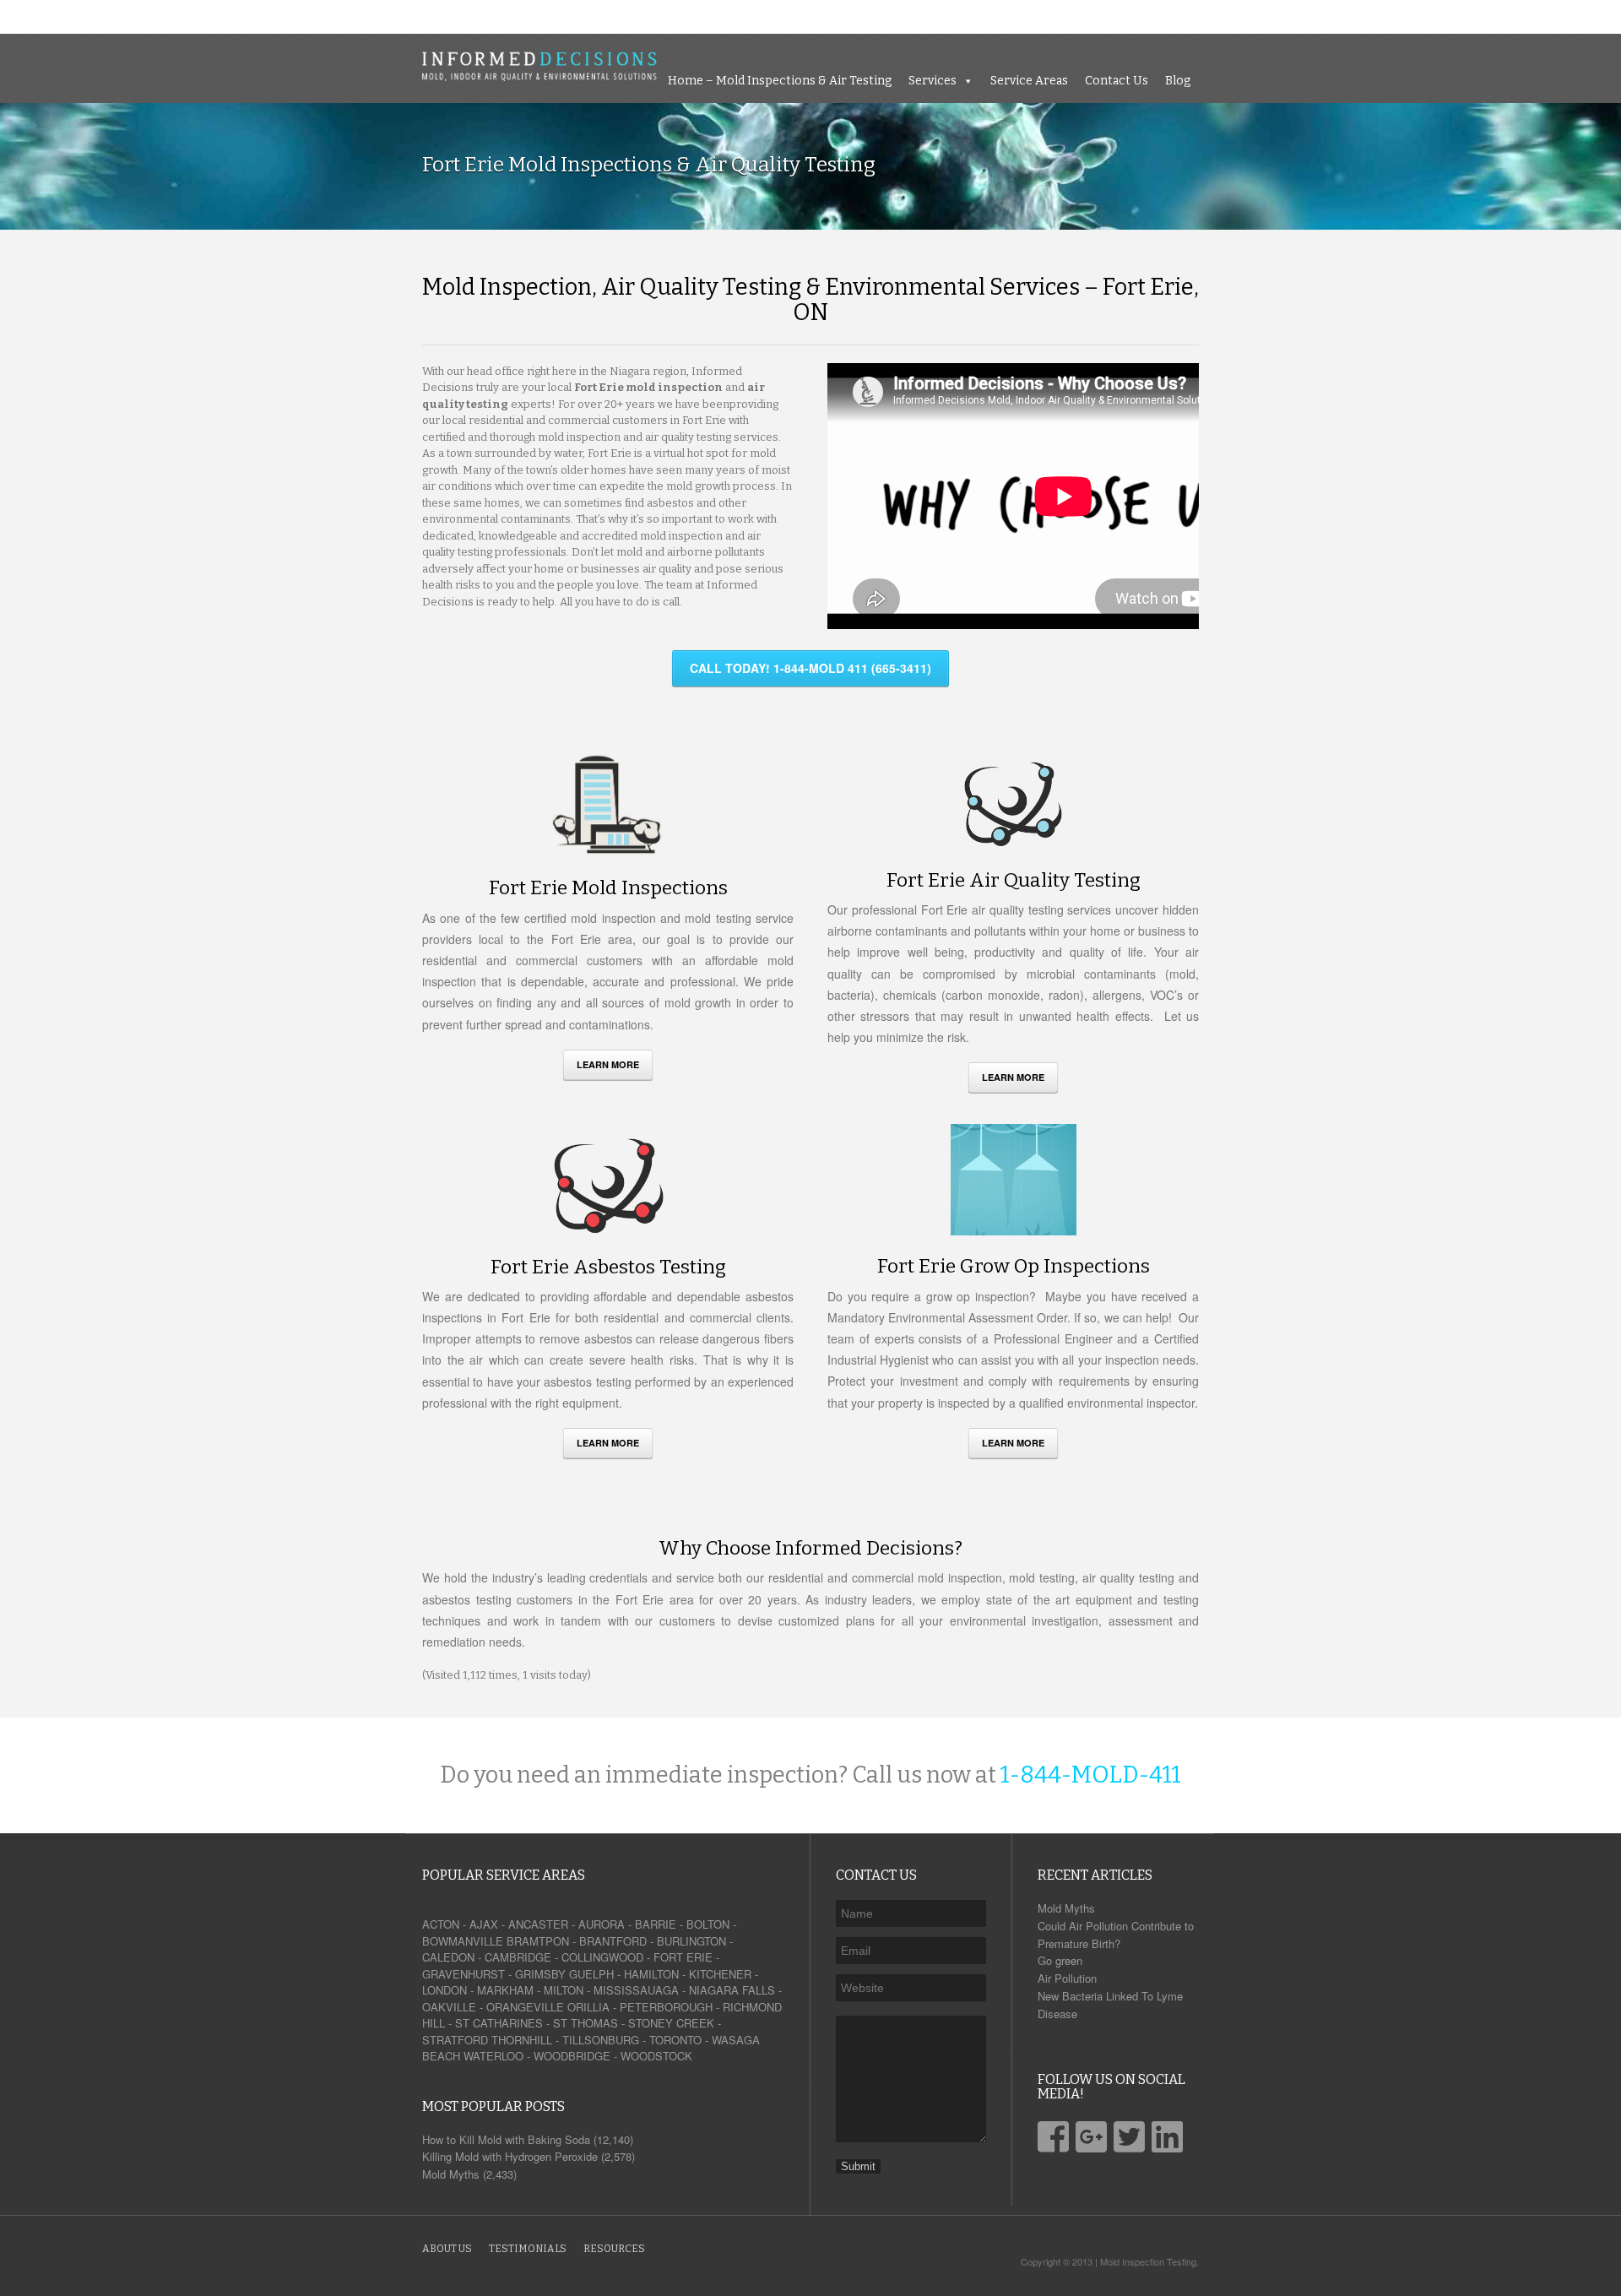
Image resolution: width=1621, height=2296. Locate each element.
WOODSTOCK (656, 2056)
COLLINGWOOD (602, 1957)
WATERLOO (493, 2056)
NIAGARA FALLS (732, 1990)
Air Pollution (1067, 1978)
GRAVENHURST (464, 1974)
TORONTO (675, 2040)
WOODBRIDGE (572, 2056)
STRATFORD (455, 2040)
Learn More (608, 1064)
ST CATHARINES (499, 2023)
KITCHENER (720, 1974)
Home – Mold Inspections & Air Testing (1202, 16)
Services (1355, 16)
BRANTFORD (613, 1941)
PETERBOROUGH (666, 2007)
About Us (447, 2249)
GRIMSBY (540, 1974)
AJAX (484, 1924)
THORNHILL (522, 2040)
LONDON (445, 1990)
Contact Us (1539, 16)
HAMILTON (651, 1974)
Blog (1600, 16)
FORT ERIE (683, 1957)
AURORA (602, 1924)
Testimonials (528, 2249)
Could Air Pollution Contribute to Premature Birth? (1116, 1935)
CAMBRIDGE (518, 1957)
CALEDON (448, 1957)
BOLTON (708, 1924)
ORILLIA (588, 2007)
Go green (1060, 1960)
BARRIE (656, 1924)
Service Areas (1451, 16)
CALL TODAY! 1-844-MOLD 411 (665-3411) (810, 668)
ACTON (441, 1924)
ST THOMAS (586, 2023)
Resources (614, 2249)
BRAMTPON (538, 1941)
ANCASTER (538, 1924)
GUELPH (591, 1974)
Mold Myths (1066, 1908)
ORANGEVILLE (525, 2007)
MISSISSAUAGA (636, 1990)
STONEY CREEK (671, 2023)
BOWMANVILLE (463, 1941)
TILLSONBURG (601, 2040)
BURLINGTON (691, 1941)
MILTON (564, 1990)
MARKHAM (505, 1990)
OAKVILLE (449, 2007)
